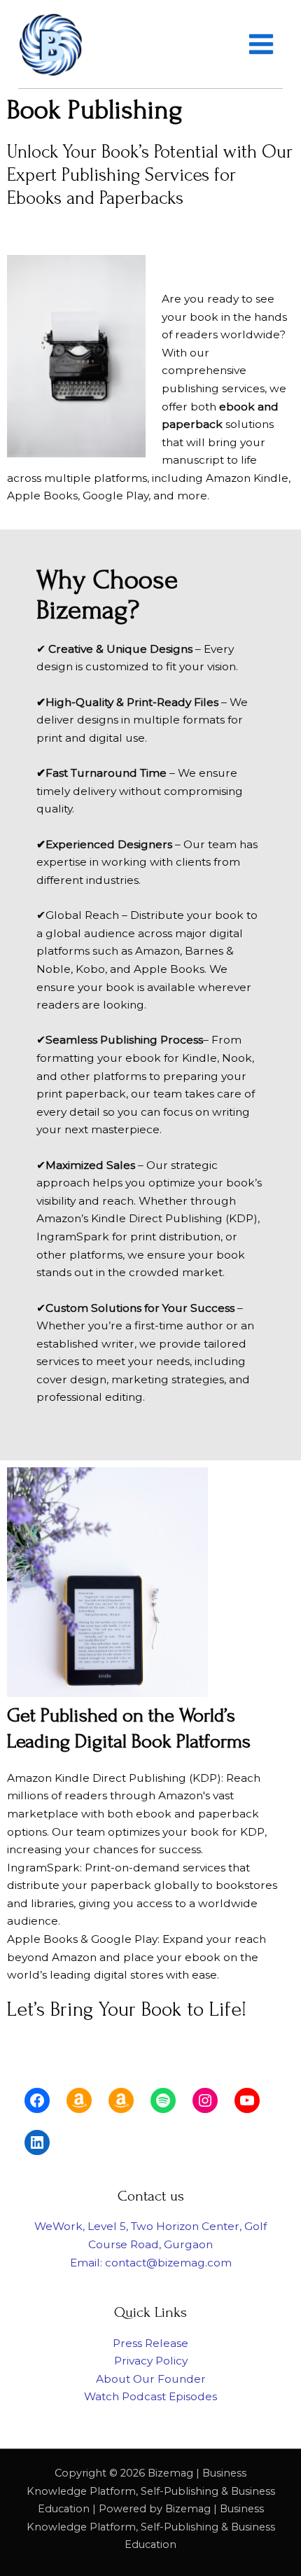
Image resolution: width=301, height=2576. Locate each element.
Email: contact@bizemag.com (151, 2263)
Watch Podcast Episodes (150, 2396)
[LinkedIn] (37, 2142)
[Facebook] (37, 2100)
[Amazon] (79, 2100)
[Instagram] (205, 2100)
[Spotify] (163, 2100)
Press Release (150, 2343)
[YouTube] (247, 2100)
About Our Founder (151, 2379)
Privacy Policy (151, 2361)
